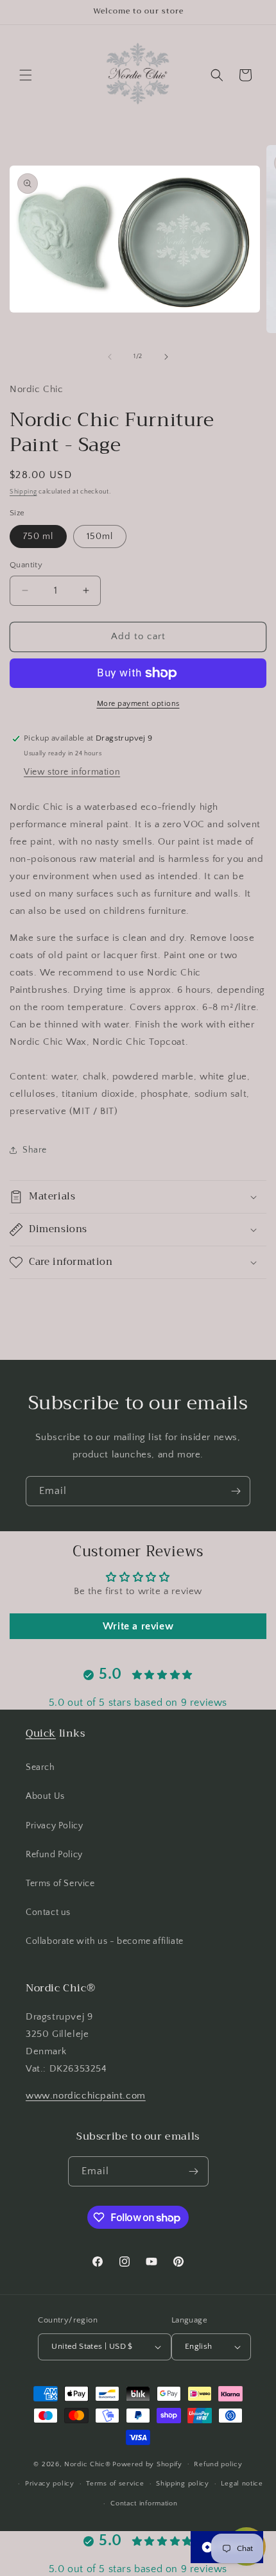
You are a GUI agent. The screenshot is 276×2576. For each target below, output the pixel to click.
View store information (72, 772)
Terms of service (115, 2484)
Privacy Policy (54, 1826)
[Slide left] (110, 357)
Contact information (144, 2503)
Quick (41, 1733)
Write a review (138, 1626)
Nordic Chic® (87, 2464)
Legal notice (242, 2484)
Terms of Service (60, 1884)
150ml (100, 537)
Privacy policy (50, 2484)
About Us (45, 1796)
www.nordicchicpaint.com (86, 2096)
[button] (26, 75)
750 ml (38, 537)
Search (40, 1767)
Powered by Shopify (147, 2464)
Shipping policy (183, 2484)
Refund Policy (54, 1855)
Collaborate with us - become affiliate (105, 1941)
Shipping (23, 492)
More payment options (138, 704)
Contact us (48, 1912)
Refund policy (218, 2464)
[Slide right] (166, 357)
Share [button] (35, 1150)
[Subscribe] (236, 1491)
